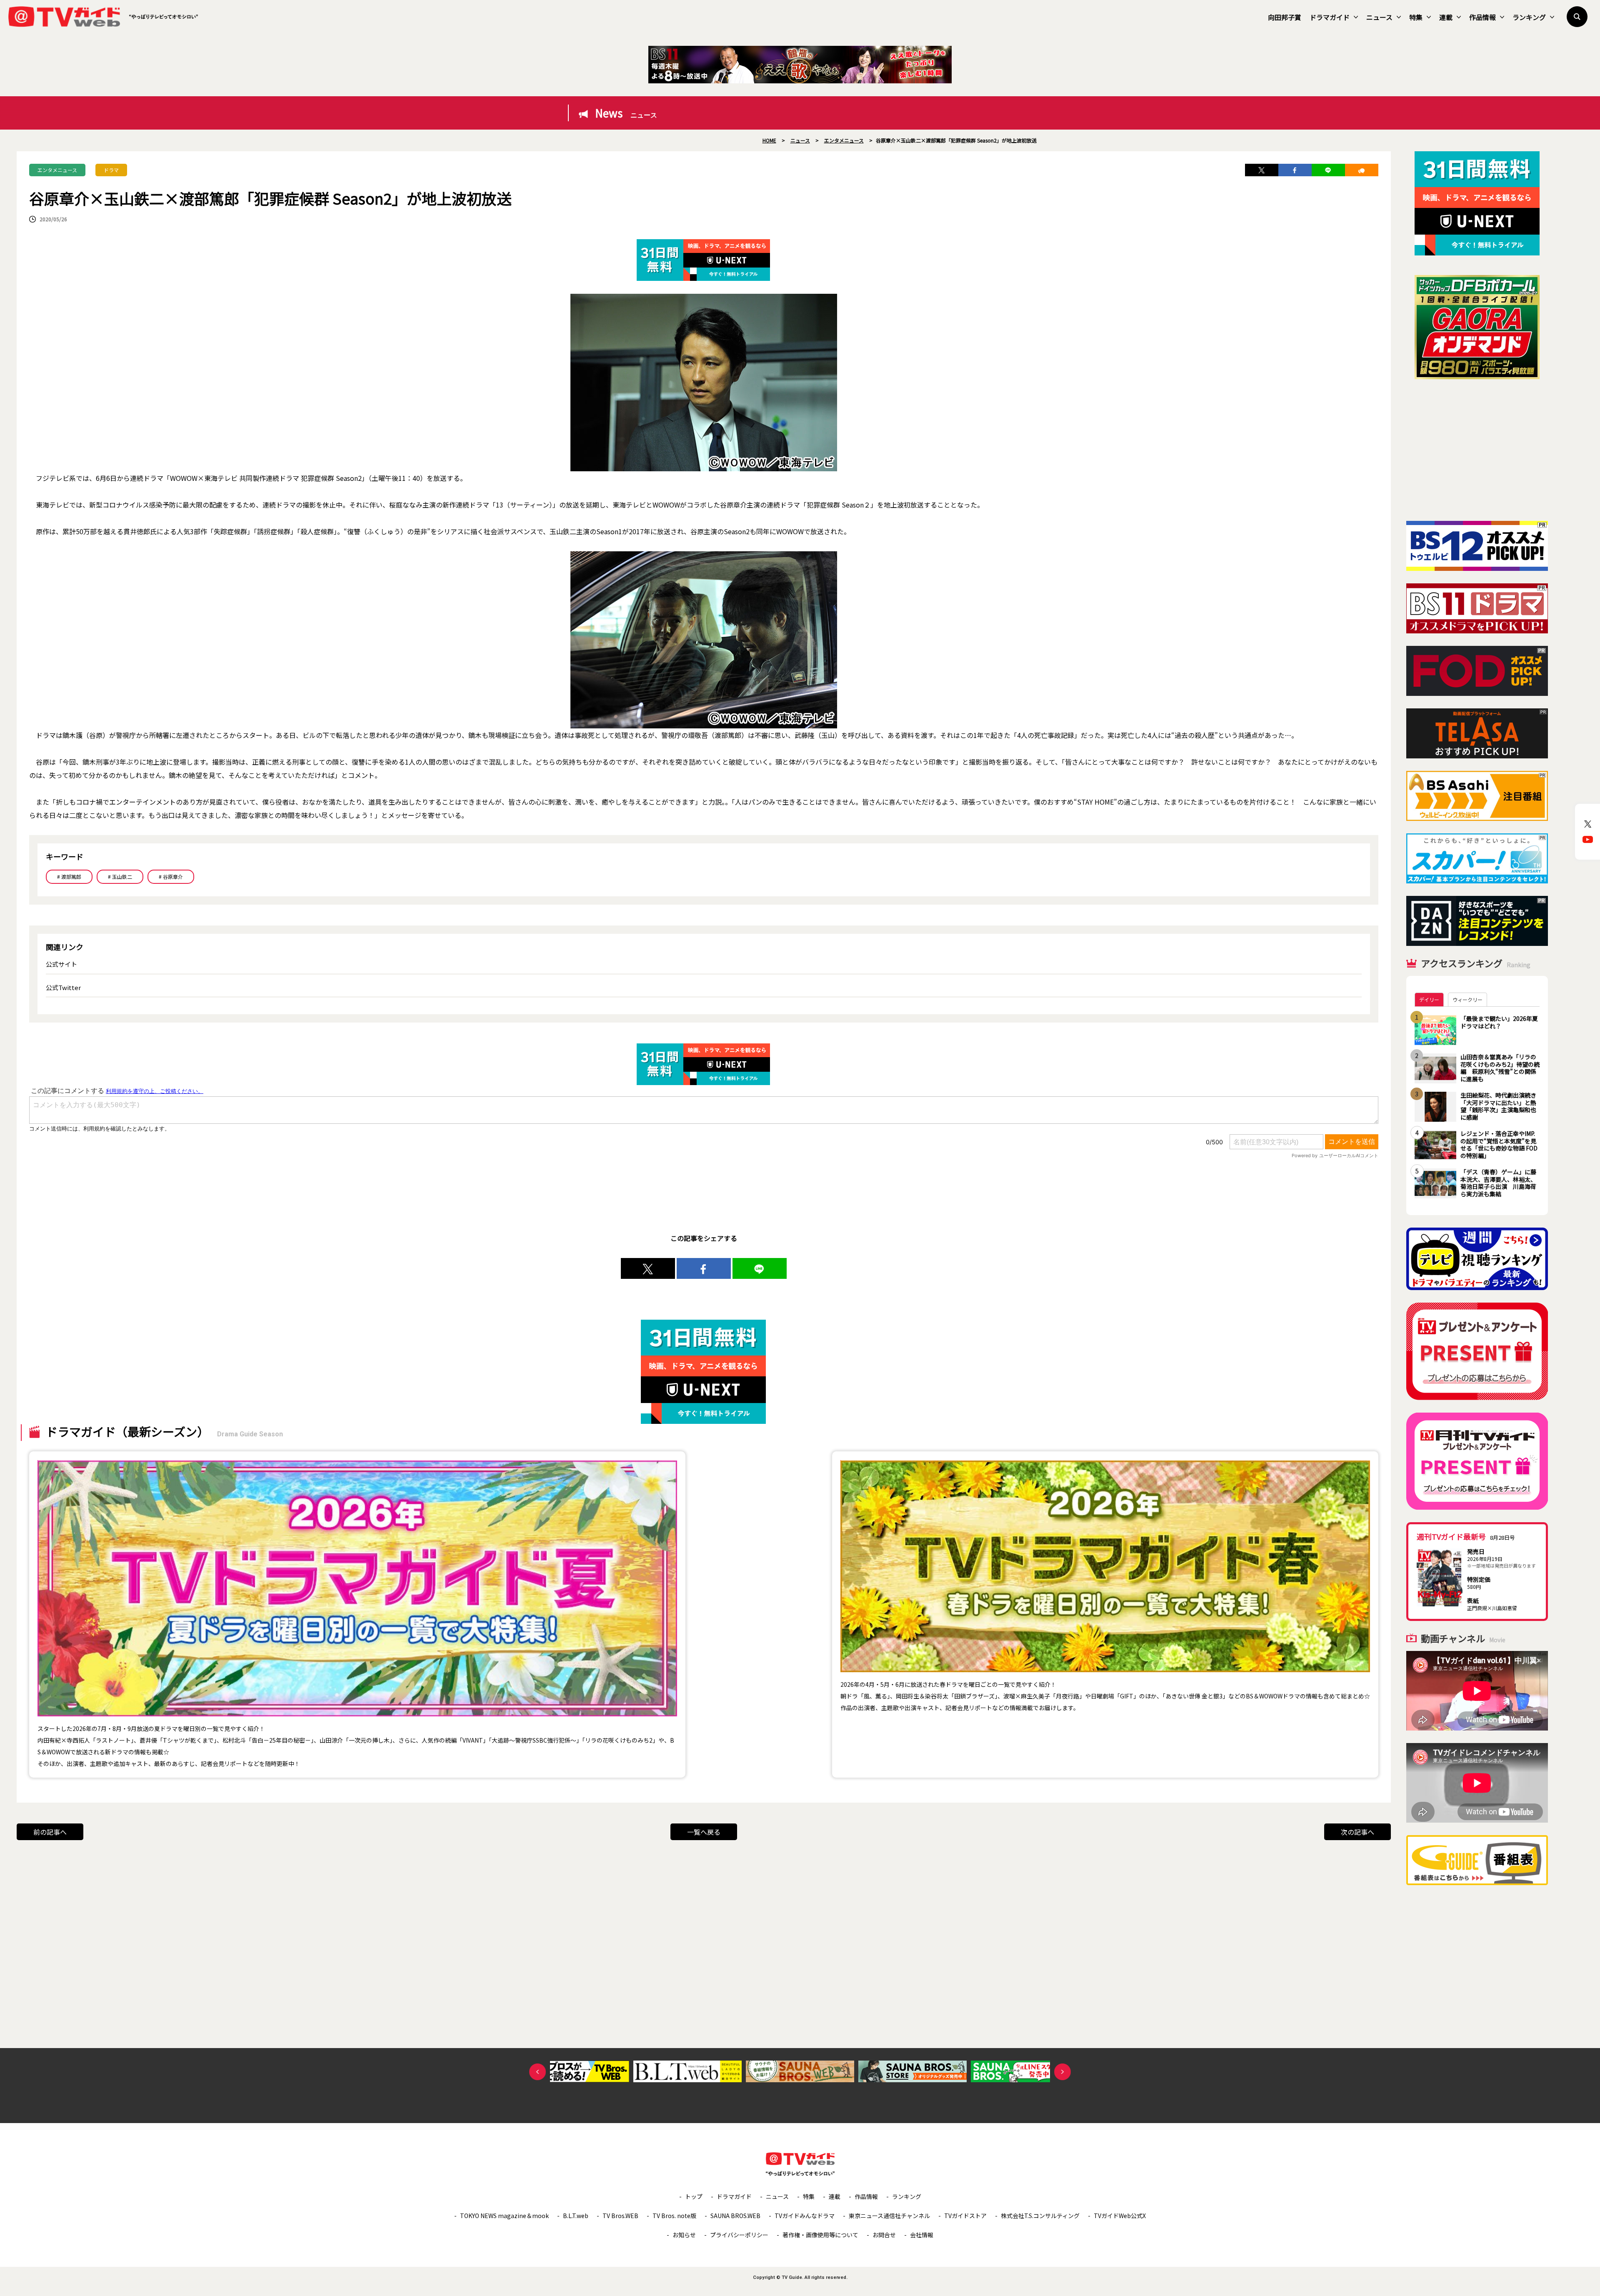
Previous (537, 2072)
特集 (1416, 17)
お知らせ (684, 2235)
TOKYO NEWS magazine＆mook (504, 2216)
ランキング (1529, 17)
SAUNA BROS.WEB (735, 2216)
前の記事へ (50, 1832)
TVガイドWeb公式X (1120, 2216)
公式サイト (61, 964)
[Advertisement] (1477, 450)
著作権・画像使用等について (820, 2235)
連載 (1446, 17)
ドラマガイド (1330, 17)
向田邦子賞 (1285, 17)
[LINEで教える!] (1328, 170)
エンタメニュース (57, 170)
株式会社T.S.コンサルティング (1040, 2216)
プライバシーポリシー (739, 2235)
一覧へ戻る (704, 1832)
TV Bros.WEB (620, 2216)
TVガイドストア (965, 2216)
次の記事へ (1357, 1832)
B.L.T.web (576, 2216)
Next (1062, 2072)
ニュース (1379, 17)
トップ (694, 2196)
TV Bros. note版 (674, 2216)
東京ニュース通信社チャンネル (889, 2216)
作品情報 (1482, 17)
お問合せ (884, 2235)
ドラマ (111, 170)
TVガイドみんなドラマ (805, 2216)
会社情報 (922, 2235)
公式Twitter (63, 987)
